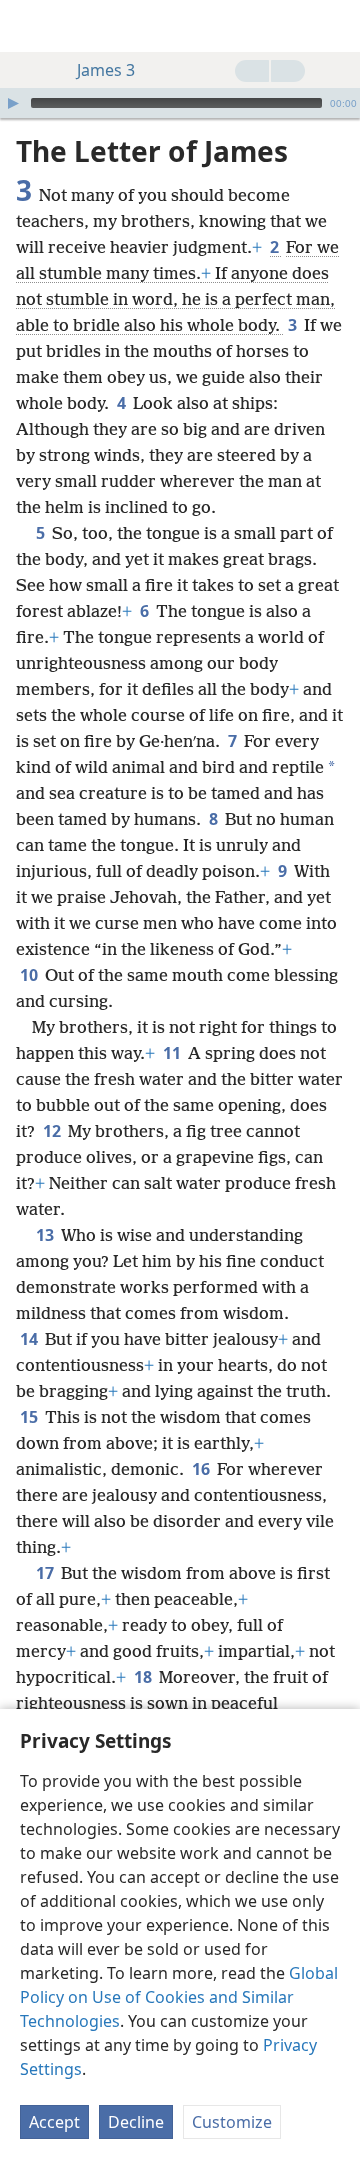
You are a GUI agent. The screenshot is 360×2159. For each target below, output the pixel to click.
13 (46, 1235)
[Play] (13, 103)
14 (30, 1339)
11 (173, 1053)
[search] (335, 26)
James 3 (106, 70)
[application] (180, 103)
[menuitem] (30, 26)
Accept (54, 2122)
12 (53, 1131)
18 (144, 1677)
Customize (232, 2122)
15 (30, 1417)
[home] (30, 26)
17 (46, 1573)
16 (202, 1469)
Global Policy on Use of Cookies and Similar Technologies (179, 1997)
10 (30, 975)
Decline (136, 2122)
